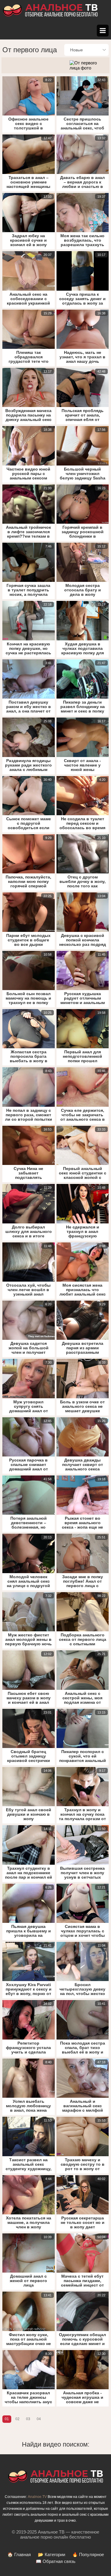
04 (39, 2419)
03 (28, 2419)
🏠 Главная (19, 2554)
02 (17, 2419)
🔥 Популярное (88, 2554)
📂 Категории (52, 2554)
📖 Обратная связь (56, 2561)
